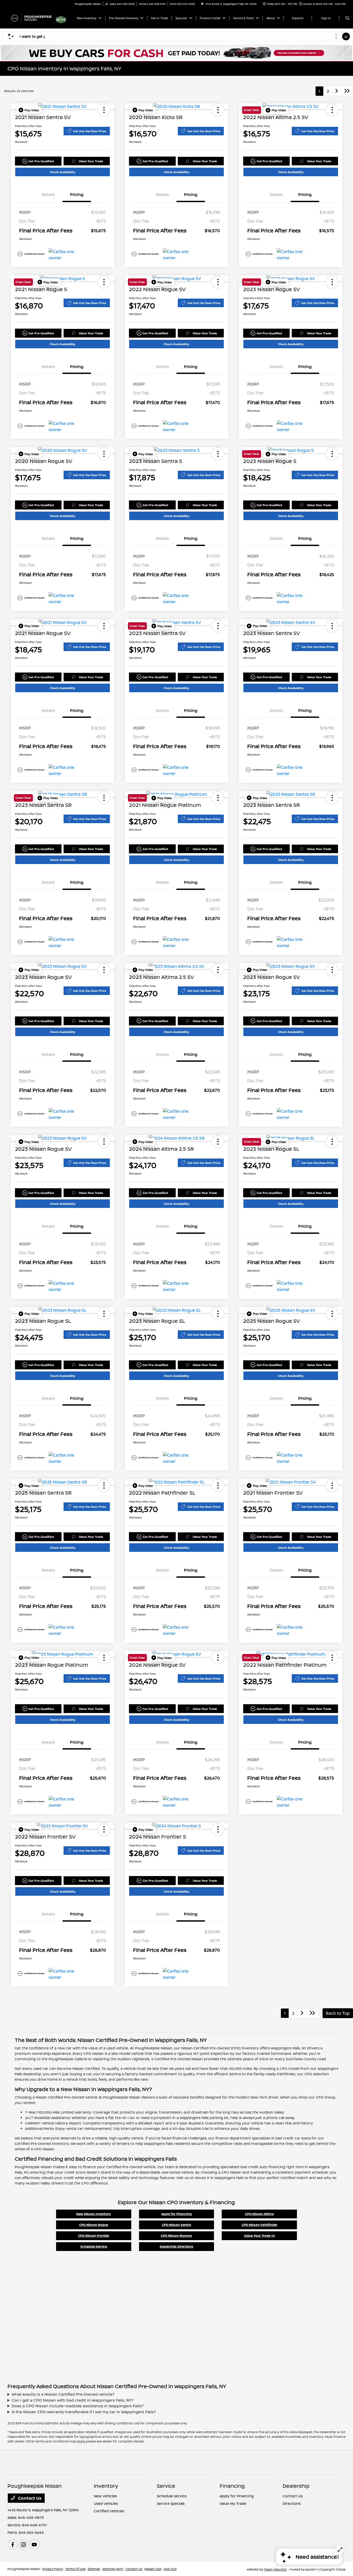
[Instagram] (24, 2544)
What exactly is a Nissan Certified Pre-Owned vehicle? (63, 2394)
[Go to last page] (347, 91)
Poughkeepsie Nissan (24, 2569)
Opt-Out (170, 2569)
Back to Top (338, 2013)
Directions (292, 2503)
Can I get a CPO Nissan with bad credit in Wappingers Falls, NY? (72, 2400)
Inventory (106, 2486)
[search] (347, 18)
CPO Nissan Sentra (177, 2225)
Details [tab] (48, 194)
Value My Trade (233, 2503)
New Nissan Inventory (94, 2214)
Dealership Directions (177, 2246)
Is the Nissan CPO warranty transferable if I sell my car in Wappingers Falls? (84, 2412)
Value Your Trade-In (259, 2236)
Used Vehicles (106, 2503)
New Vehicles (105, 2496)
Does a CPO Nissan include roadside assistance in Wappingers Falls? (78, 2406)
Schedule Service (94, 2246)
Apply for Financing (177, 2214)
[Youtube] (34, 2544)
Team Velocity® (275, 2569)
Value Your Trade (91, 161)
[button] (29, 110)
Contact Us (29, 2498)
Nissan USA (153, 2569)
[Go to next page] (337, 91)
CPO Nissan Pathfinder (259, 2225)
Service (166, 2486)
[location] (202, 4)
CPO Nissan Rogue (94, 2225)
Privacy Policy (53, 2569)
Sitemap (94, 2569)
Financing (232, 2486)
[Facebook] (13, 2544)
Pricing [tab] (77, 194)
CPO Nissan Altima (259, 2214)
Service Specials (171, 2503)
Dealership (296, 2486)
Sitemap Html (113, 2569)
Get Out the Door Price (90, 131)
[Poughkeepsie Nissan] (31, 18)
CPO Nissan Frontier (94, 2236)
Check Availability (63, 172)
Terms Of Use (75, 2569)
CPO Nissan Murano (176, 2236)
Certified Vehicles (109, 2511)
